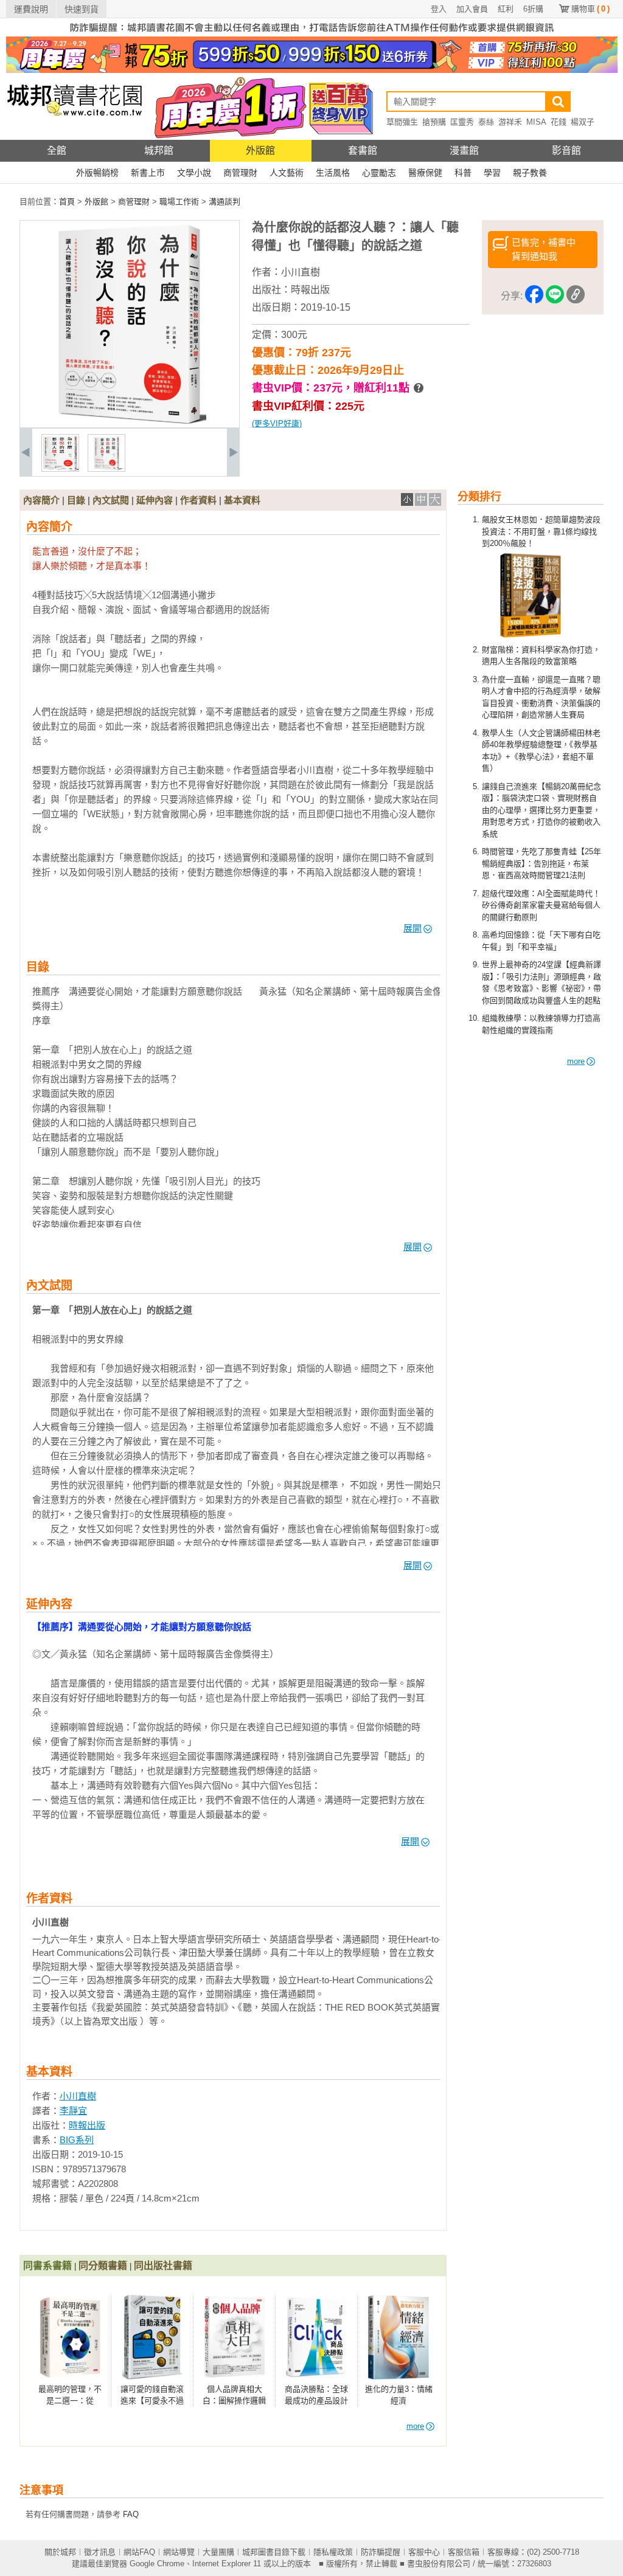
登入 (439, 9)
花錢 (559, 122)
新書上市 (148, 173)
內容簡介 (41, 500)
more (576, 1061)
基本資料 (242, 500)
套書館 (363, 150)
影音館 (566, 150)
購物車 (590, 9)
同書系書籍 (47, 2266)
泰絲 (486, 122)
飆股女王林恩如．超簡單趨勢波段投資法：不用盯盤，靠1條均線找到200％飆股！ (541, 531)
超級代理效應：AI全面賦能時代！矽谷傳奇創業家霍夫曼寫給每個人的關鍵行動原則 (541, 905)
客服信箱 (464, 2552)
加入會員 (472, 9)
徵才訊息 (100, 2552)
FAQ (131, 2514)
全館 (57, 150)
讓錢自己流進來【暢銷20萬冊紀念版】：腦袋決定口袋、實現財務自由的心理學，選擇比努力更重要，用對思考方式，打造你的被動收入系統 (541, 810)
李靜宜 (73, 2111)
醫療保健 (425, 173)
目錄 (76, 500)
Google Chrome (157, 2564)
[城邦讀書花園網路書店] (75, 137)
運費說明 (31, 9)
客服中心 (424, 2552)
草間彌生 (402, 122)
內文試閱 (111, 500)
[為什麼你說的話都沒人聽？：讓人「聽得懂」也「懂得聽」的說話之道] (60, 469)
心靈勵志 (379, 173)
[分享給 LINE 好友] (555, 296)
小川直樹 (301, 272)
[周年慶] (312, 70)
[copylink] (576, 296)
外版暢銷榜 (97, 173)
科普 (463, 173)
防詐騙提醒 (381, 2552)
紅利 (506, 9)
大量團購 (218, 2552)
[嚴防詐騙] (312, 34)
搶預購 (434, 122)
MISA (536, 122)
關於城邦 (60, 2552)
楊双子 (583, 122)
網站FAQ (139, 2552)
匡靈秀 (462, 122)
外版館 (260, 150)
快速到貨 (82, 9)
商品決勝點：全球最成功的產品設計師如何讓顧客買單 (316, 2401)
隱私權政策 (333, 2552)
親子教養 (530, 173)
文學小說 (194, 173)
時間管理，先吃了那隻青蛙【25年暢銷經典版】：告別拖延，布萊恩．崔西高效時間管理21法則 (541, 863)
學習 (492, 173)
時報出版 (310, 290)
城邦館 (159, 150)
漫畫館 (464, 150)
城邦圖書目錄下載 (274, 2552)
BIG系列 (77, 2140)
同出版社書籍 (163, 2266)
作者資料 (198, 500)
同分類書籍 (103, 2266)
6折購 (533, 9)
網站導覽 (179, 2552)
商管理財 (240, 173)
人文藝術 (287, 173)
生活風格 (333, 173)
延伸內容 (155, 500)
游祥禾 (510, 122)
